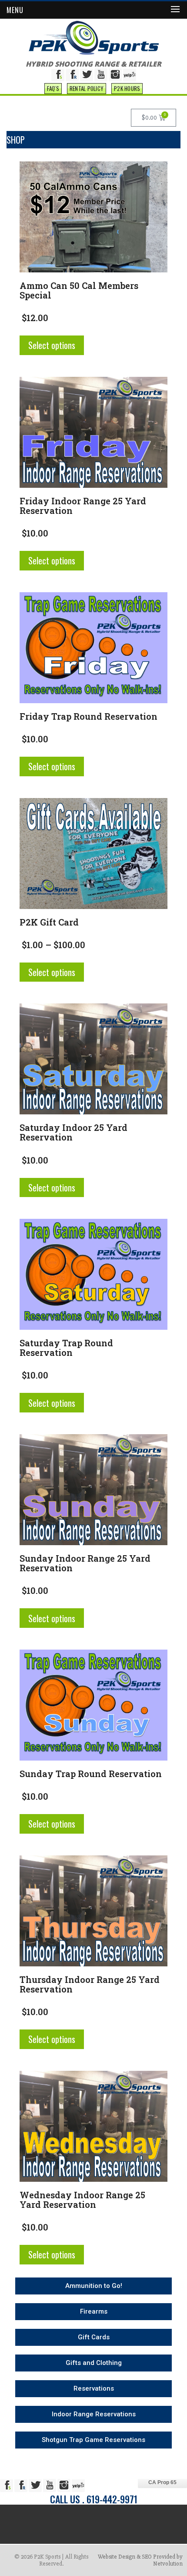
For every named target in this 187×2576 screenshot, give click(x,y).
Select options (52, 345)
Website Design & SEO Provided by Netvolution (140, 2560)
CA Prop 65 (162, 2482)
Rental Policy (87, 88)
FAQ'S (53, 88)
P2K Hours (127, 88)
